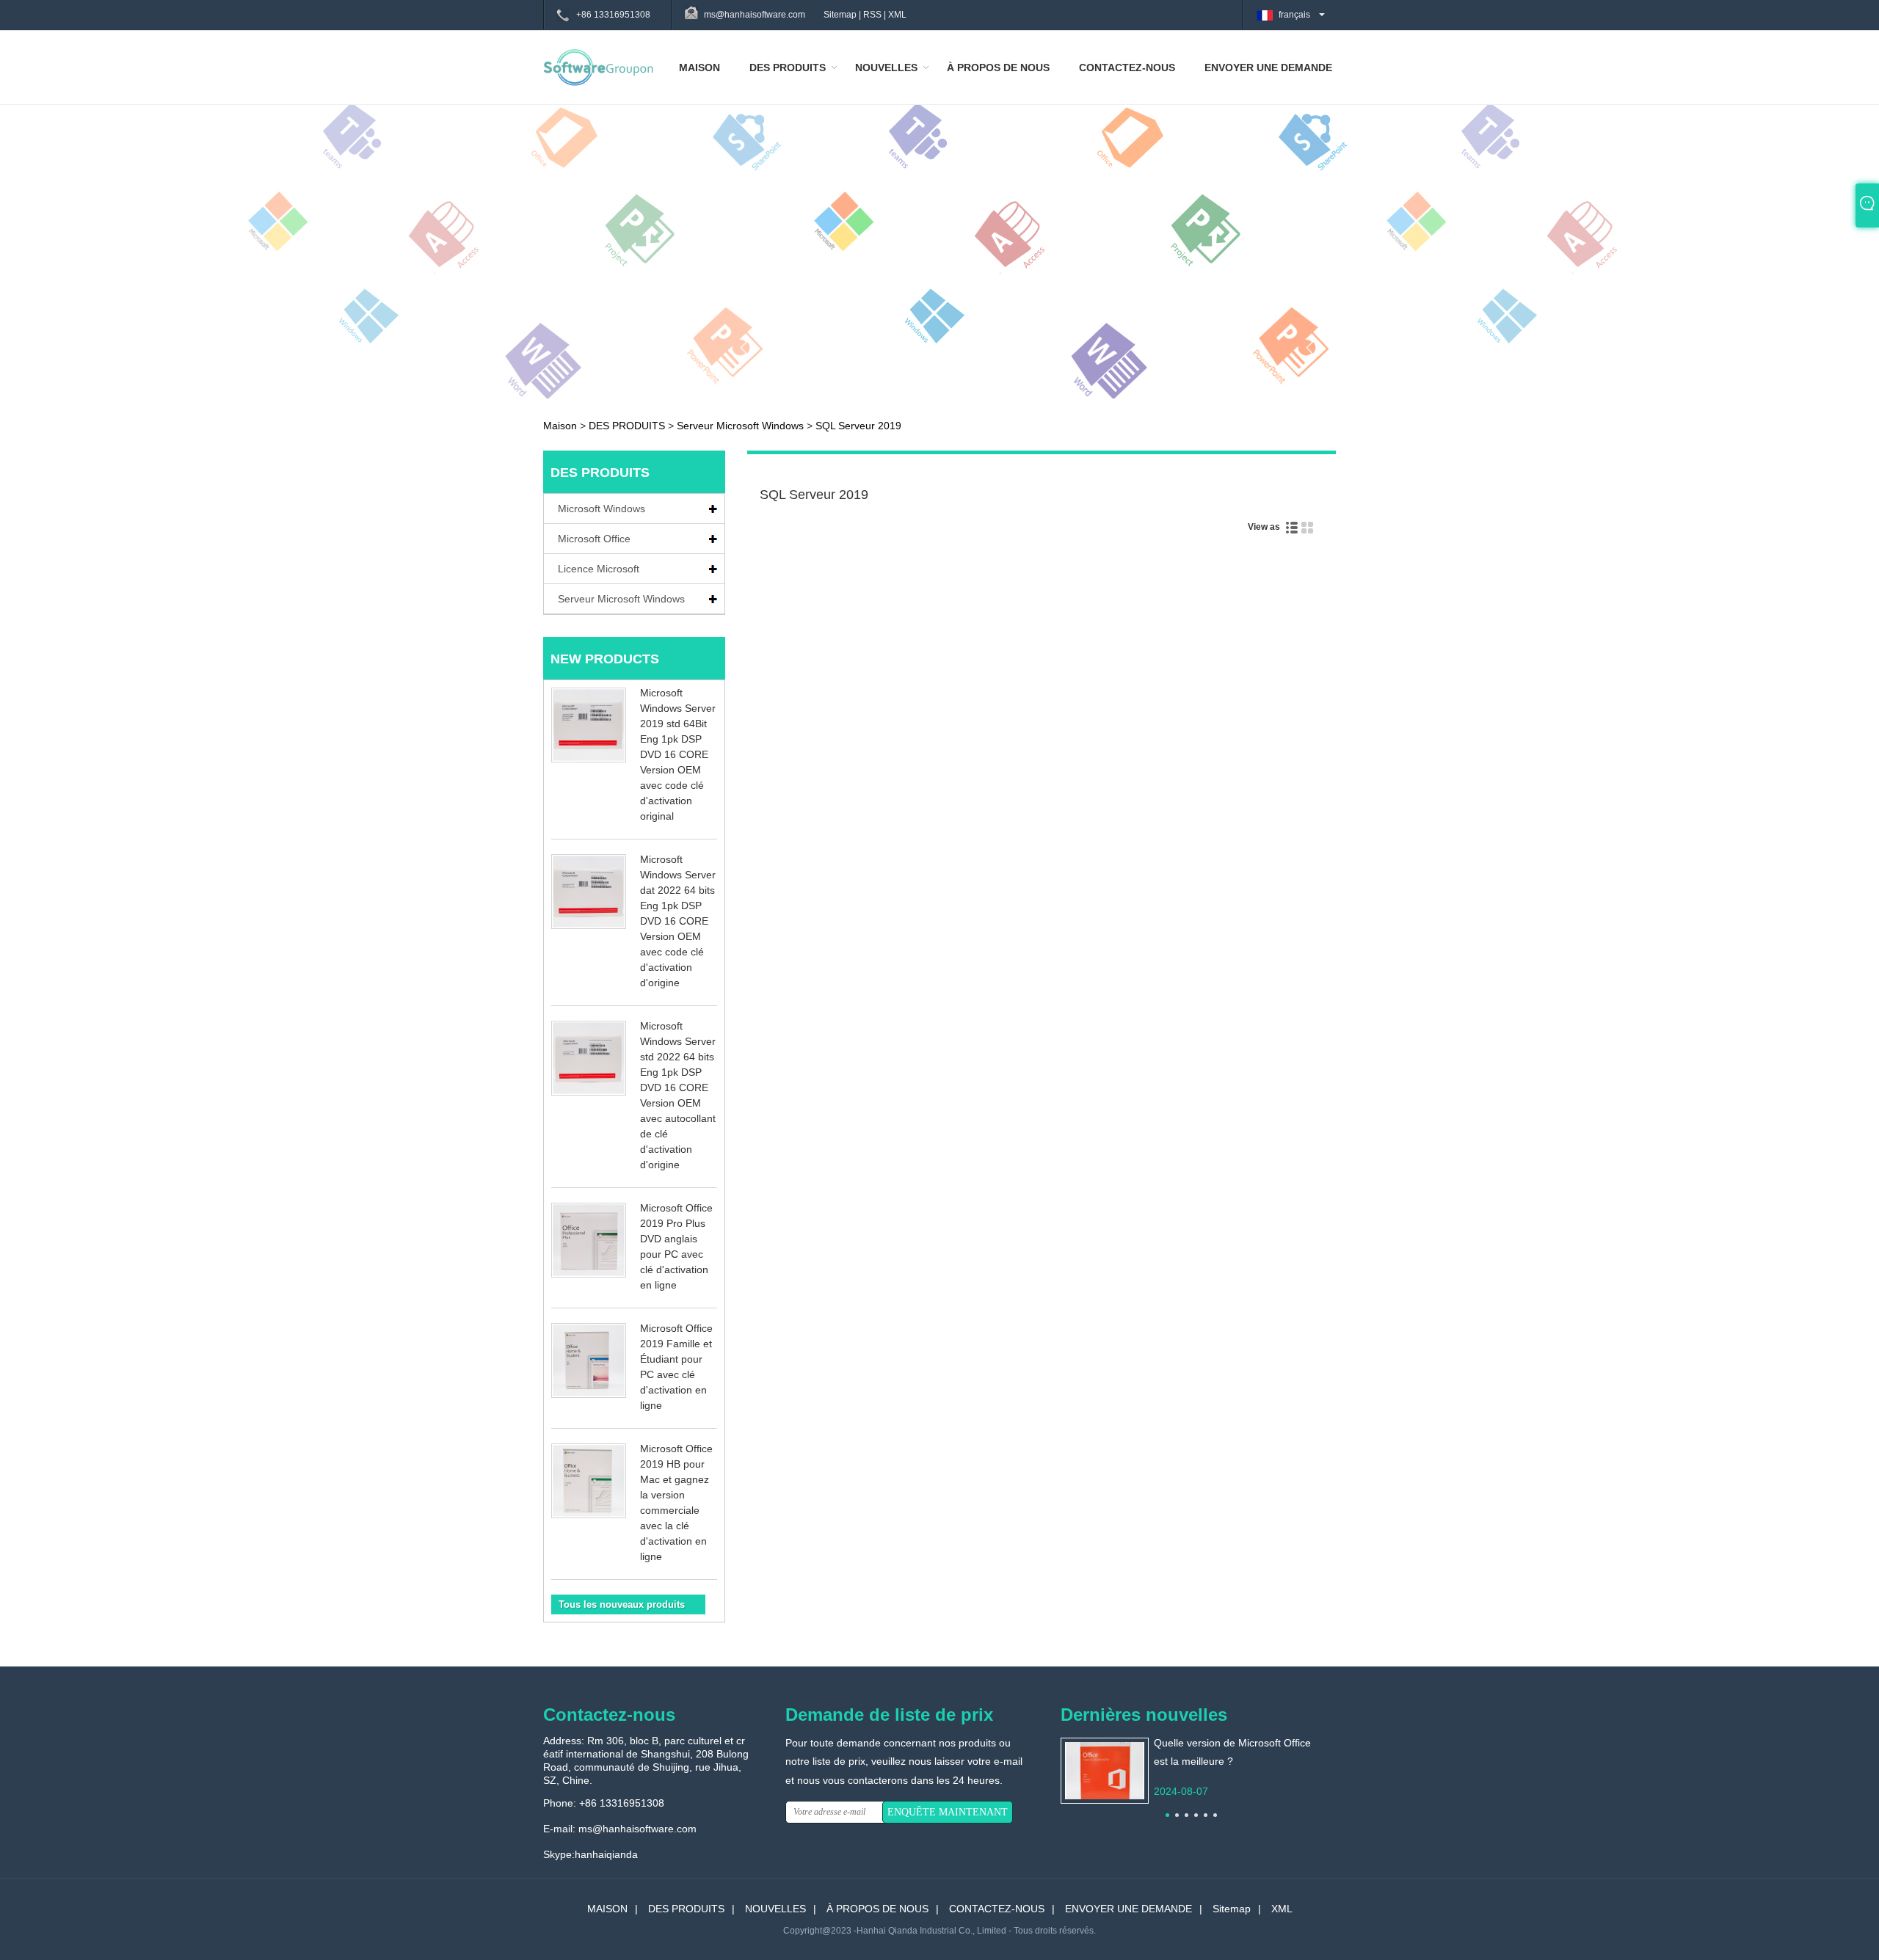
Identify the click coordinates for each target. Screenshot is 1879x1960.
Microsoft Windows (602, 509)
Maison (560, 426)
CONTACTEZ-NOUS (1127, 68)
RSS (872, 15)
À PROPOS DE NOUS (998, 68)
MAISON (699, 68)
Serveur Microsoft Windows (740, 426)
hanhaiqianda (606, 1854)
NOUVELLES (886, 68)
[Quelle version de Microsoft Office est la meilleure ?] (1105, 1770)
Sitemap (840, 15)
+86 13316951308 (613, 15)
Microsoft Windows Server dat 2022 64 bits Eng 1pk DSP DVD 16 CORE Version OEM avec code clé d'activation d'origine (678, 921)
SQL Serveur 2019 (858, 426)
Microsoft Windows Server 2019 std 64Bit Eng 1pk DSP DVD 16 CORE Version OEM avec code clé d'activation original (678, 754)
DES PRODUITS (788, 68)
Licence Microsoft (599, 569)
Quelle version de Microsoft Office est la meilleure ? (1232, 1752)
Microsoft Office (594, 539)
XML (897, 15)
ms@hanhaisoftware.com (637, 1829)
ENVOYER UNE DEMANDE (1268, 68)
